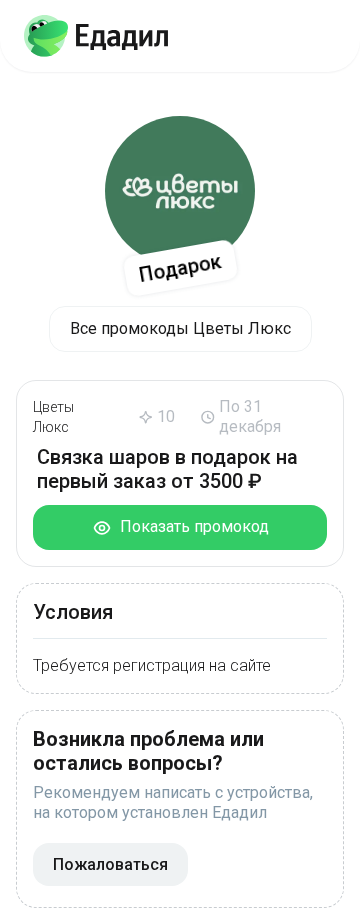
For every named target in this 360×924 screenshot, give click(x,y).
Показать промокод (190, 526)
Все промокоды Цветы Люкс (180, 328)
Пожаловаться (110, 864)
